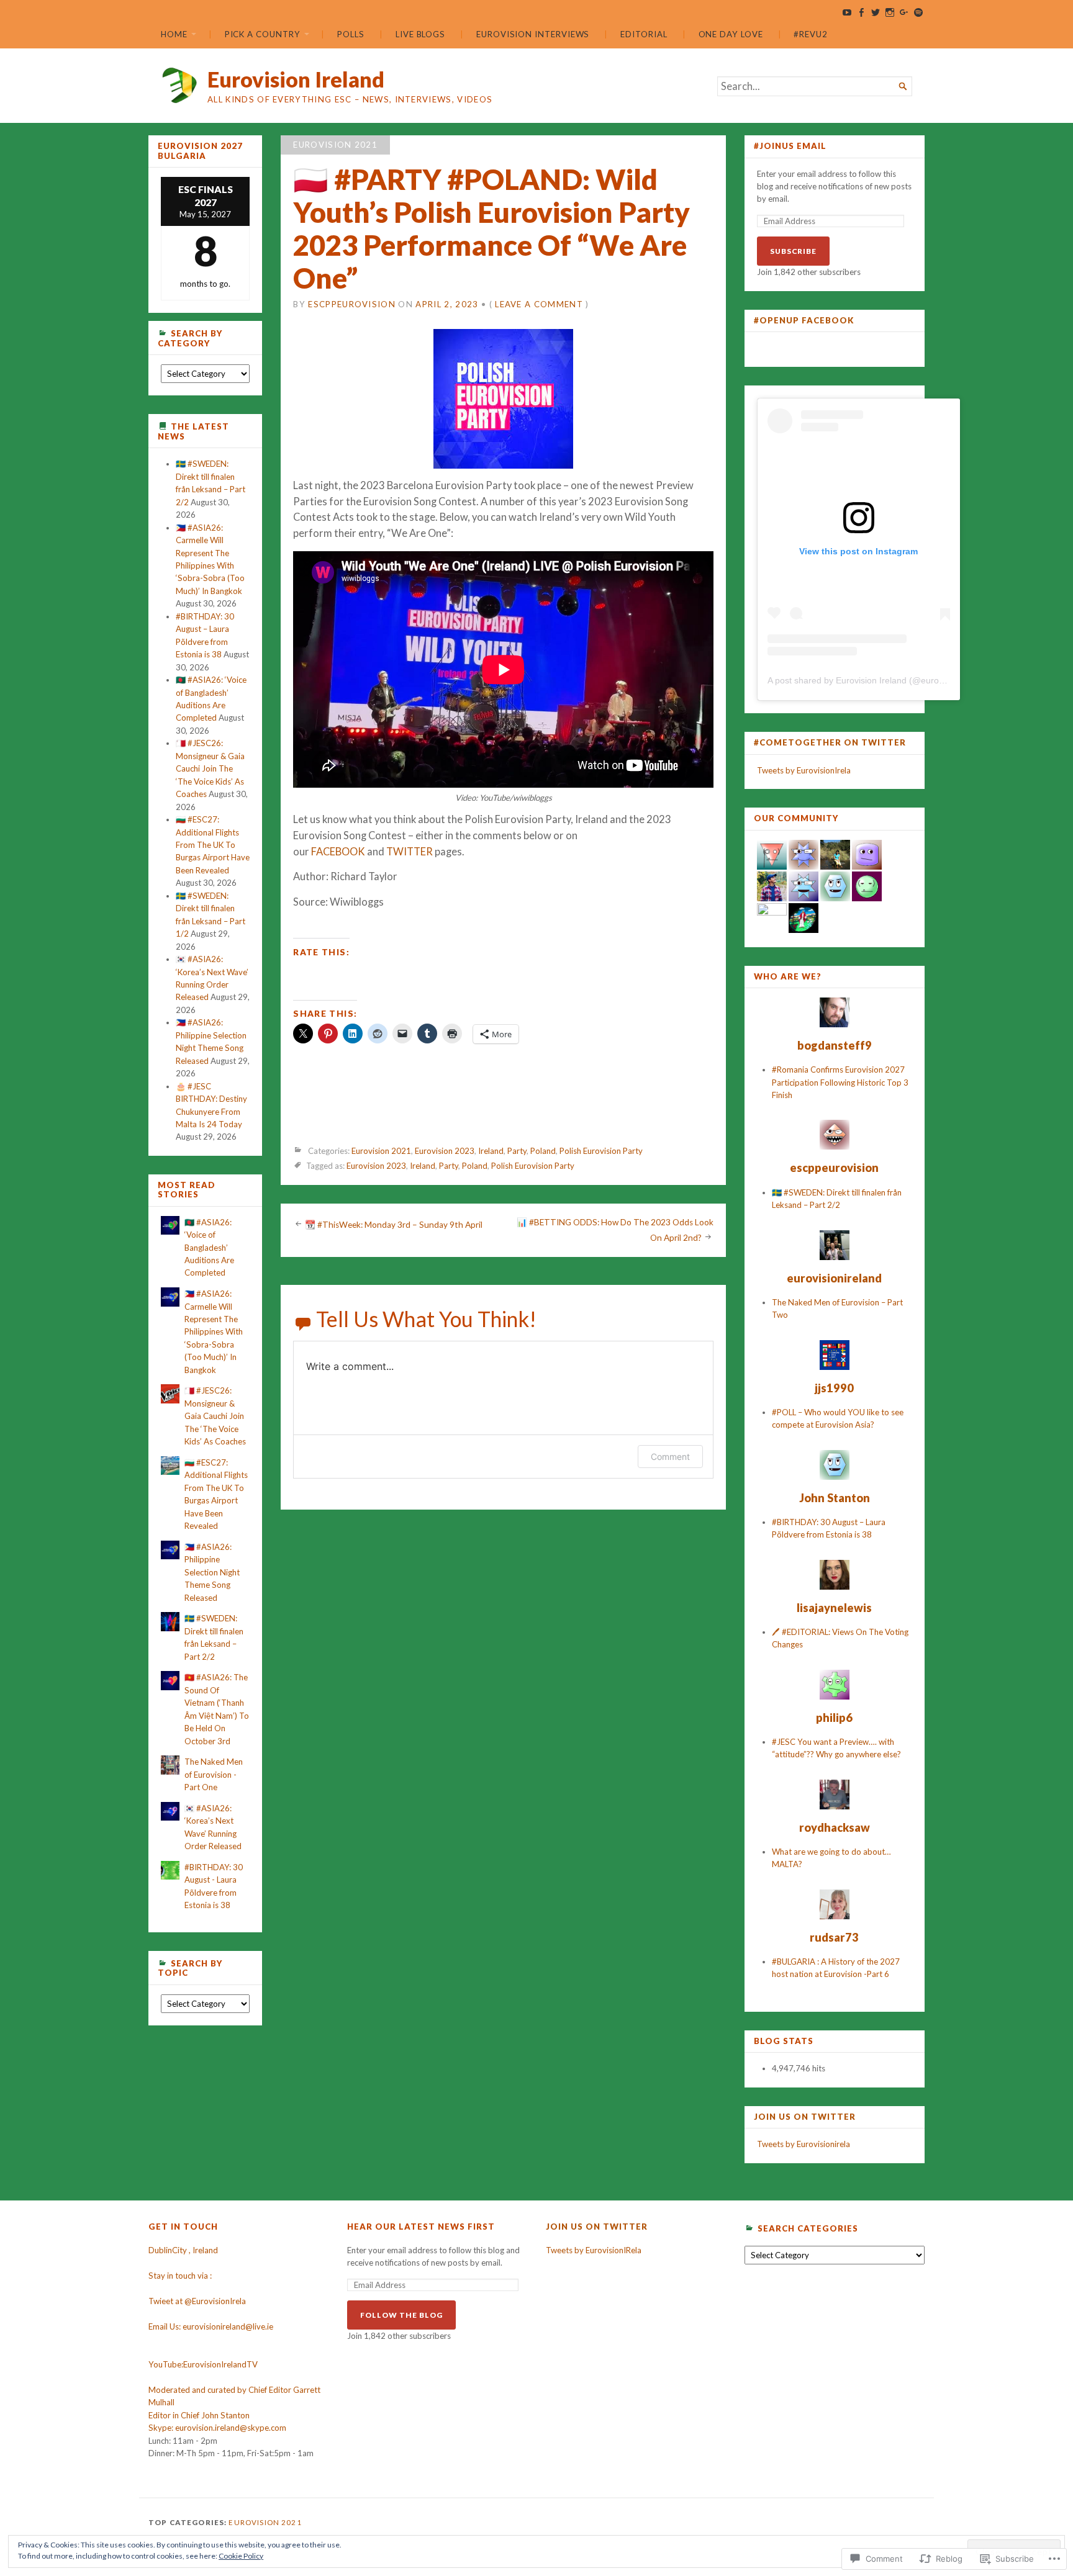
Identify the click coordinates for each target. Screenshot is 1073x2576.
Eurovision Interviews (533, 34)
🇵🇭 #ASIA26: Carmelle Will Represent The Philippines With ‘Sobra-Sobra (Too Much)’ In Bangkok (214, 1332)
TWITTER (410, 852)
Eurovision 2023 (445, 1151)
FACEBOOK (338, 852)
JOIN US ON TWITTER (805, 2117)
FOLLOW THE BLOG (401, 2315)
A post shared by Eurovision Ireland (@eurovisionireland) (879, 680)
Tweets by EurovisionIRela (594, 2250)
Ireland (491, 1151)
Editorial (644, 34)
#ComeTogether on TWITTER (830, 742)
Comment (670, 1457)
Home (174, 34)
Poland (543, 1151)
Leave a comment (539, 304)
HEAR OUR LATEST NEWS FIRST (421, 2227)
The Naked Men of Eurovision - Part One (214, 1774)
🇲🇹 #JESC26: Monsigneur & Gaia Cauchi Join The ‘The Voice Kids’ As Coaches (210, 768)
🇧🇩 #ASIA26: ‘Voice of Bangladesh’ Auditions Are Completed (209, 1248)
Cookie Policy (241, 2556)
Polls (351, 34)
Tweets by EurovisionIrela (804, 770)
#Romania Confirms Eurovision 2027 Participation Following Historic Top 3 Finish (840, 1082)
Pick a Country (263, 34)
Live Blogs (420, 34)
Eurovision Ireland (296, 79)
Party (517, 1151)
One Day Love (731, 34)
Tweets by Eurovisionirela (804, 2144)
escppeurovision (352, 304)
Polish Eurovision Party (601, 1151)
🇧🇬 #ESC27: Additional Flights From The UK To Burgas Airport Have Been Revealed (213, 845)
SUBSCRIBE (793, 251)
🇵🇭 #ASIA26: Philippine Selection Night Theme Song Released (212, 1572)
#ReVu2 (811, 34)
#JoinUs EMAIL (790, 146)
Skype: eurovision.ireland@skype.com (217, 2428)
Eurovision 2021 (335, 145)
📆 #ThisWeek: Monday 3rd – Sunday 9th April (394, 1225)
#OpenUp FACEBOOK (804, 320)
